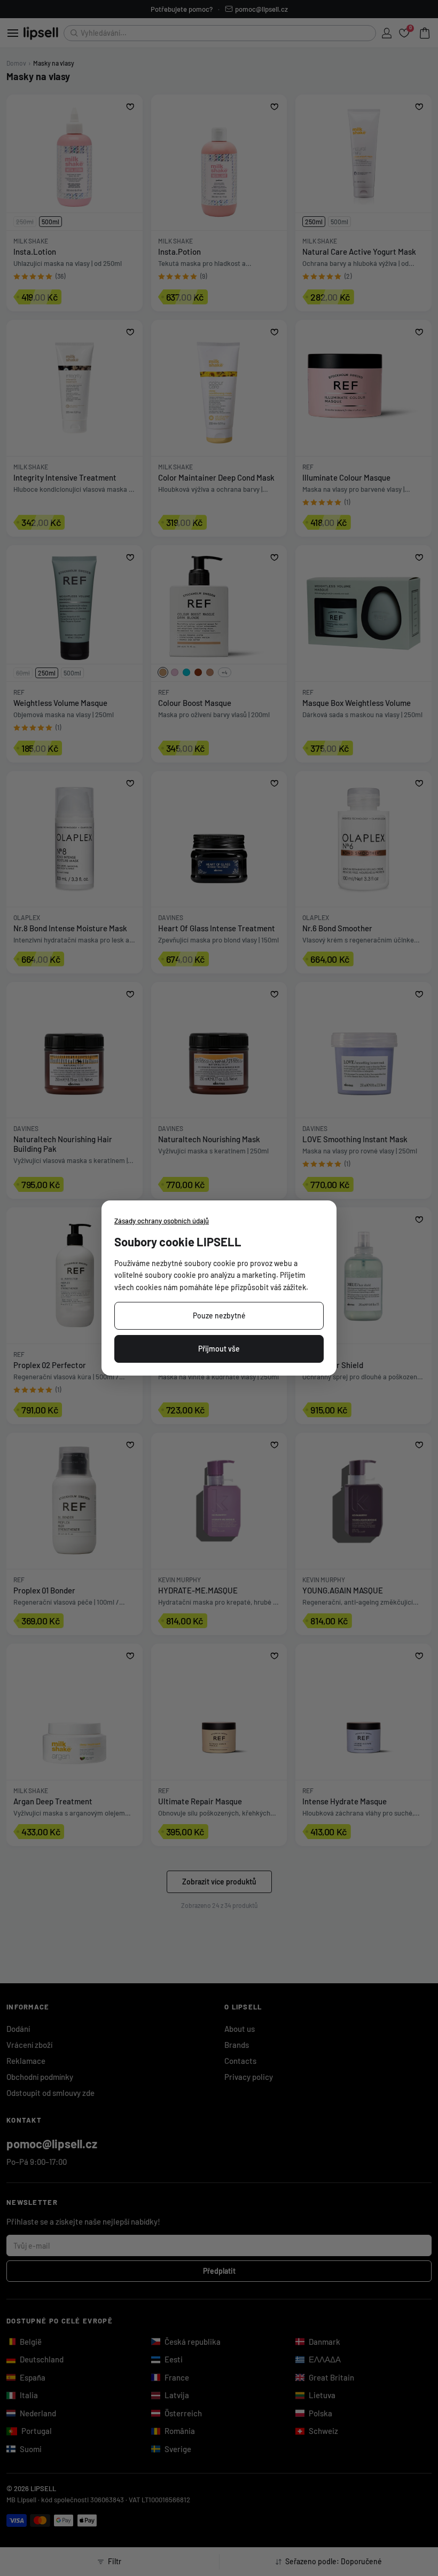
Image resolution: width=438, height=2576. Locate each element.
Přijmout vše (219, 1349)
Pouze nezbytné (219, 1316)
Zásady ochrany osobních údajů (162, 1221)
